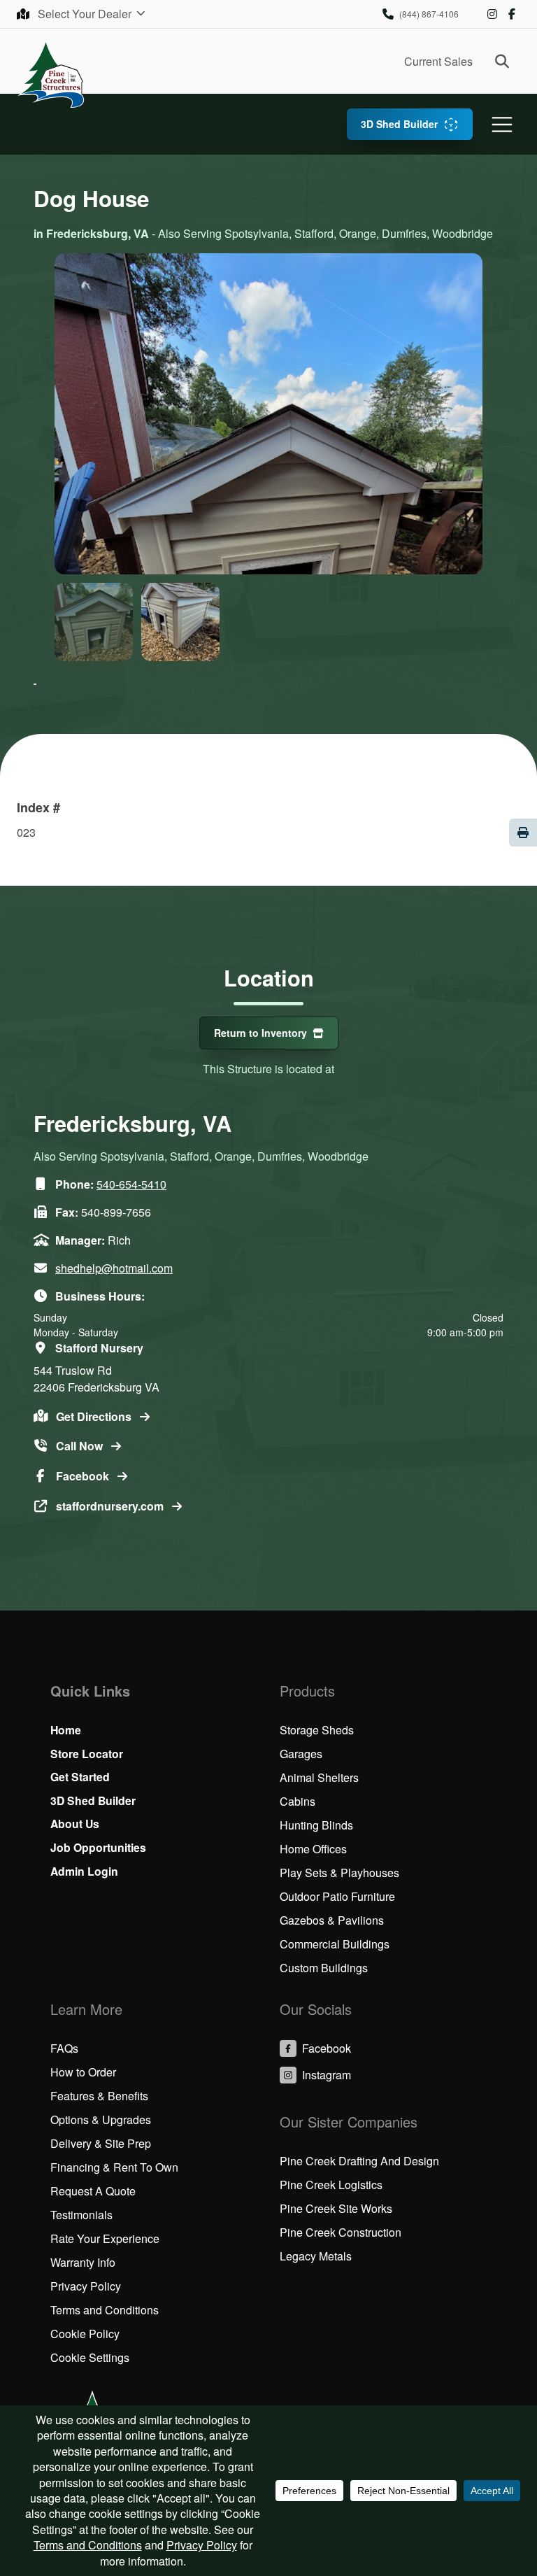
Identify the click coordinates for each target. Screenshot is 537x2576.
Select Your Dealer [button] (86, 14)
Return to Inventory (260, 1033)
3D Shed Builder (399, 124)
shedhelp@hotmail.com (114, 1268)
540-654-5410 (131, 1184)
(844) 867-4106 (429, 14)
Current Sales (438, 61)
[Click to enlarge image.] (268, 539)
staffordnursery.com (111, 1506)
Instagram (492, 14)
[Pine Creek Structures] (51, 74)
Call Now (81, 1446)
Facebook (512, 14)
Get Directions (95, 1416)
